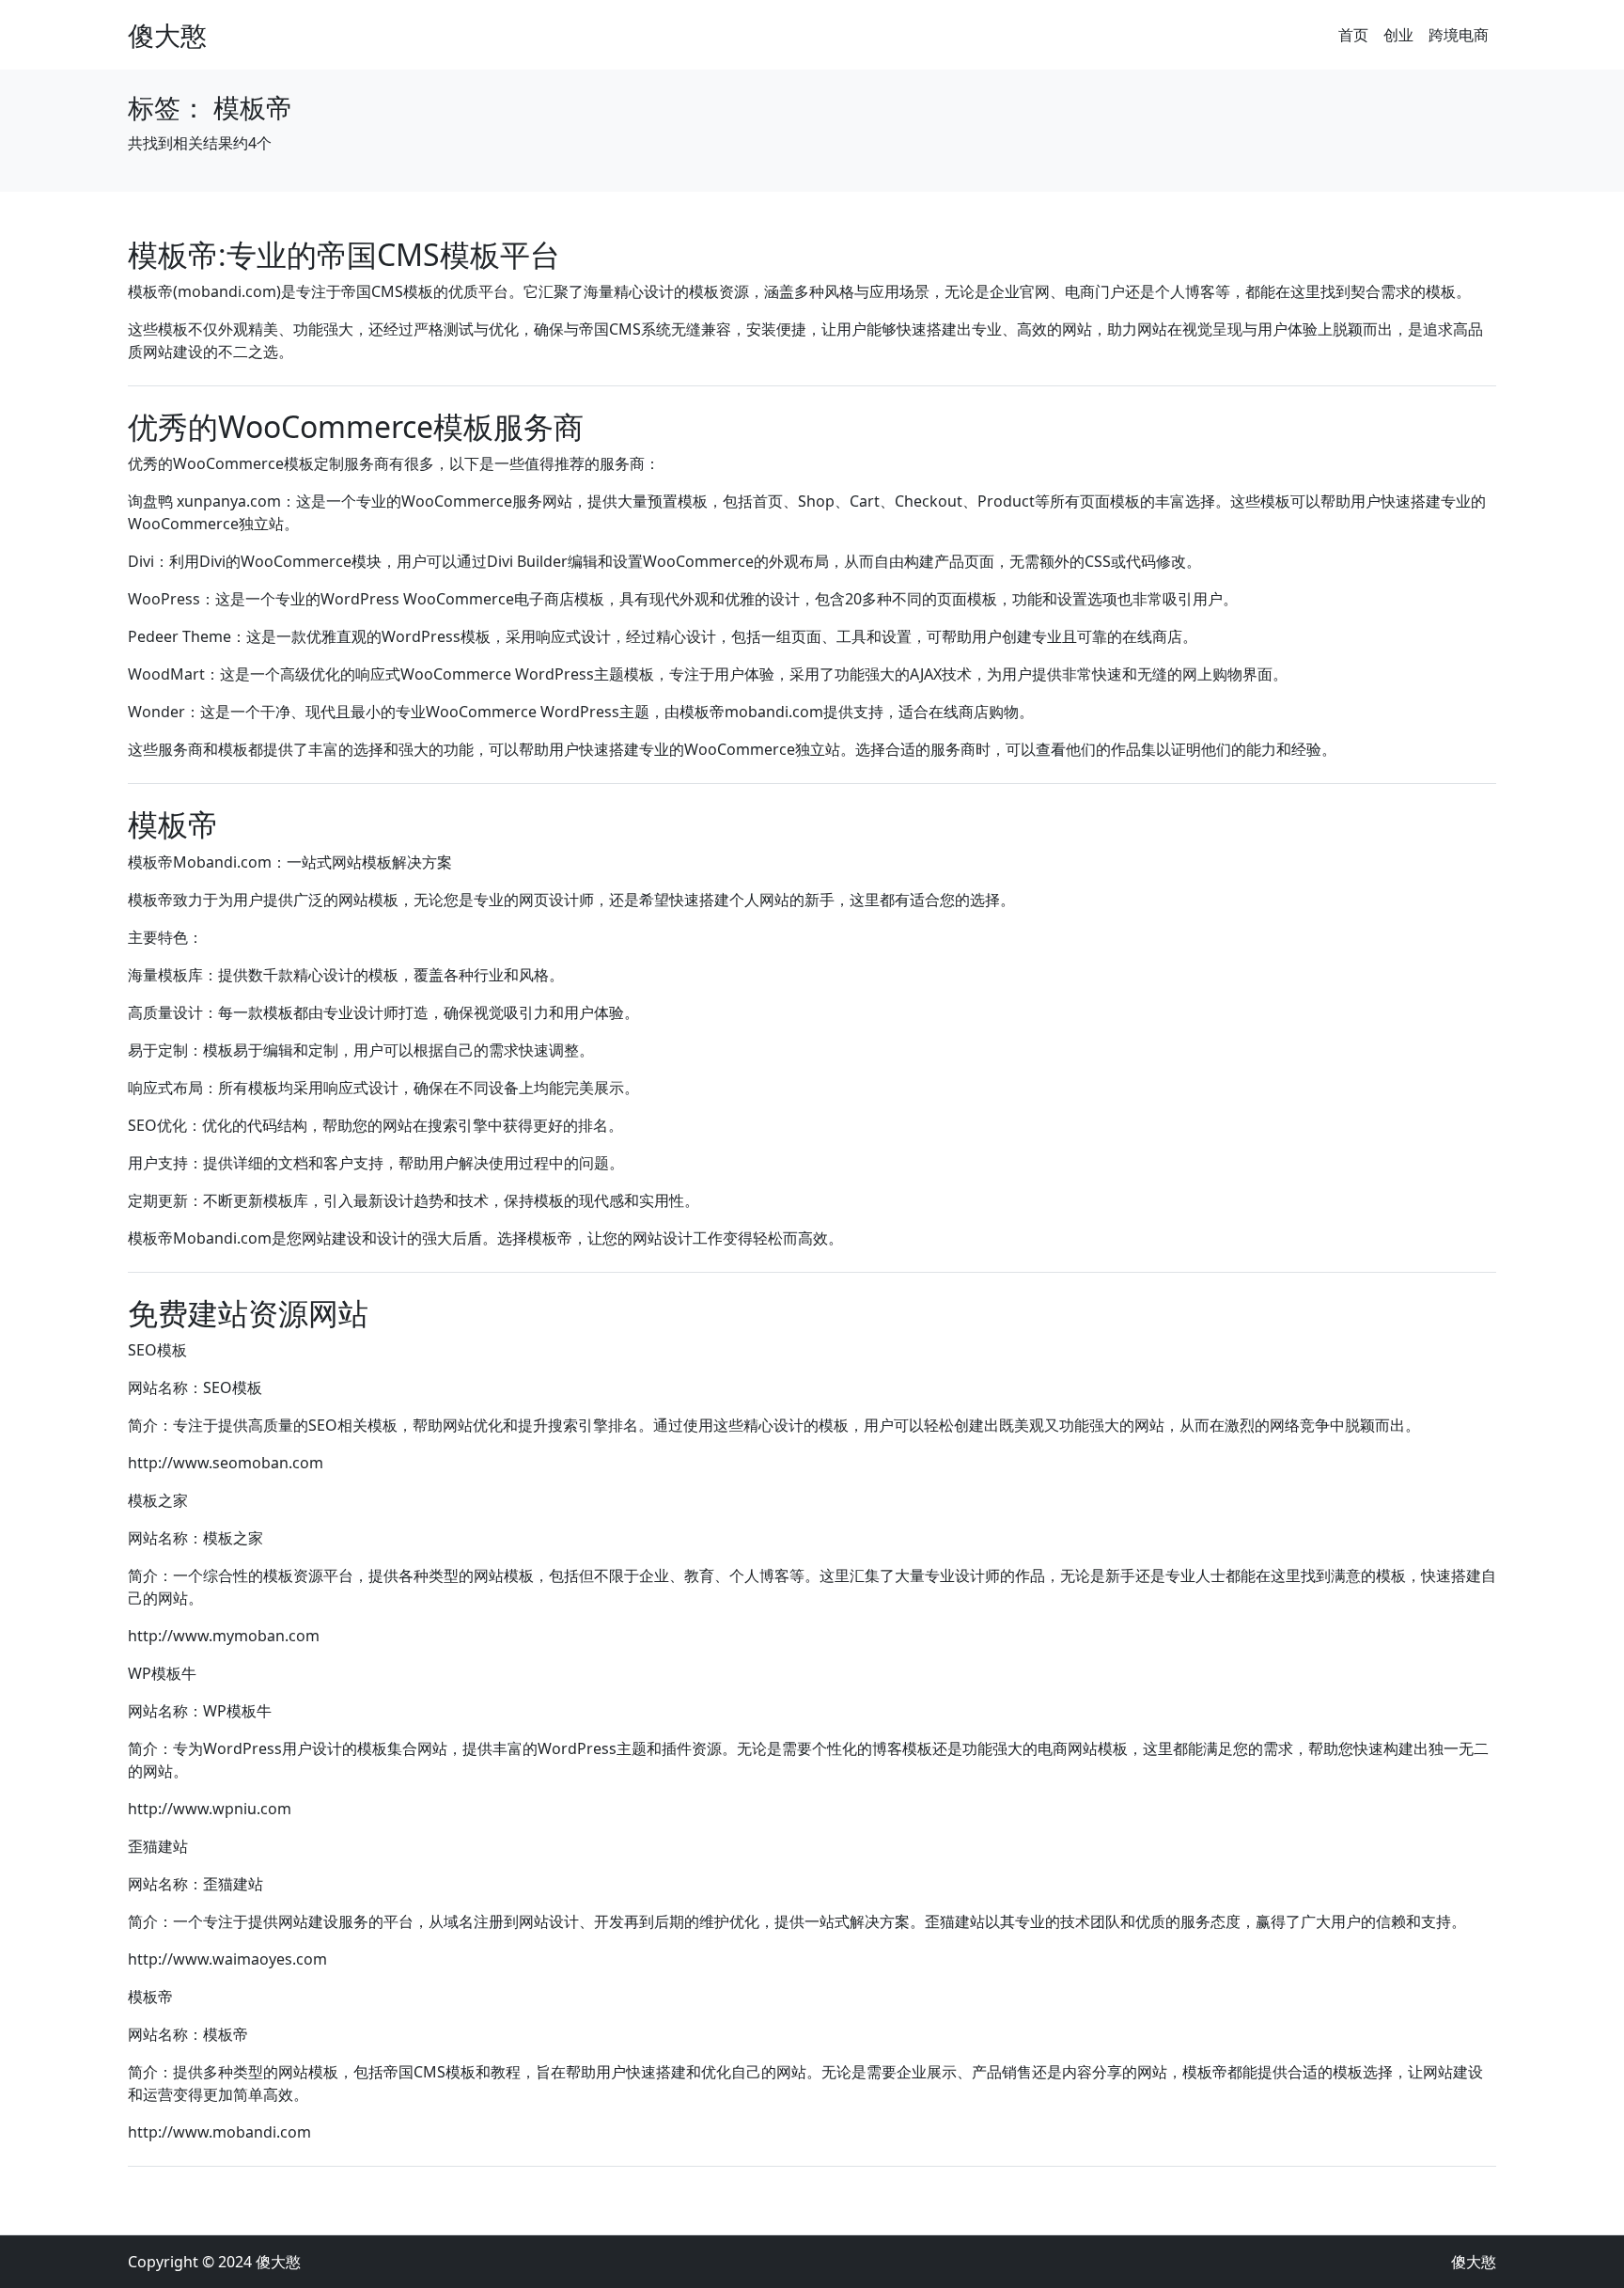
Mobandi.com (222, 862)
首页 (1353, 35)
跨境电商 (1459, 35)
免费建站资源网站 (248, 1313)
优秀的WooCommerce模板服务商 (356, 426)
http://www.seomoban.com (226, 1463)
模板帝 (173, 824)
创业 (1398, 35)
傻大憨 (167, 35)
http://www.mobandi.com (219, 2132)
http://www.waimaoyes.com (227, 1959)
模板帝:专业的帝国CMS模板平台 (344, 254)
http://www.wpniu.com (210, 1809)
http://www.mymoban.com (224, 1636)
